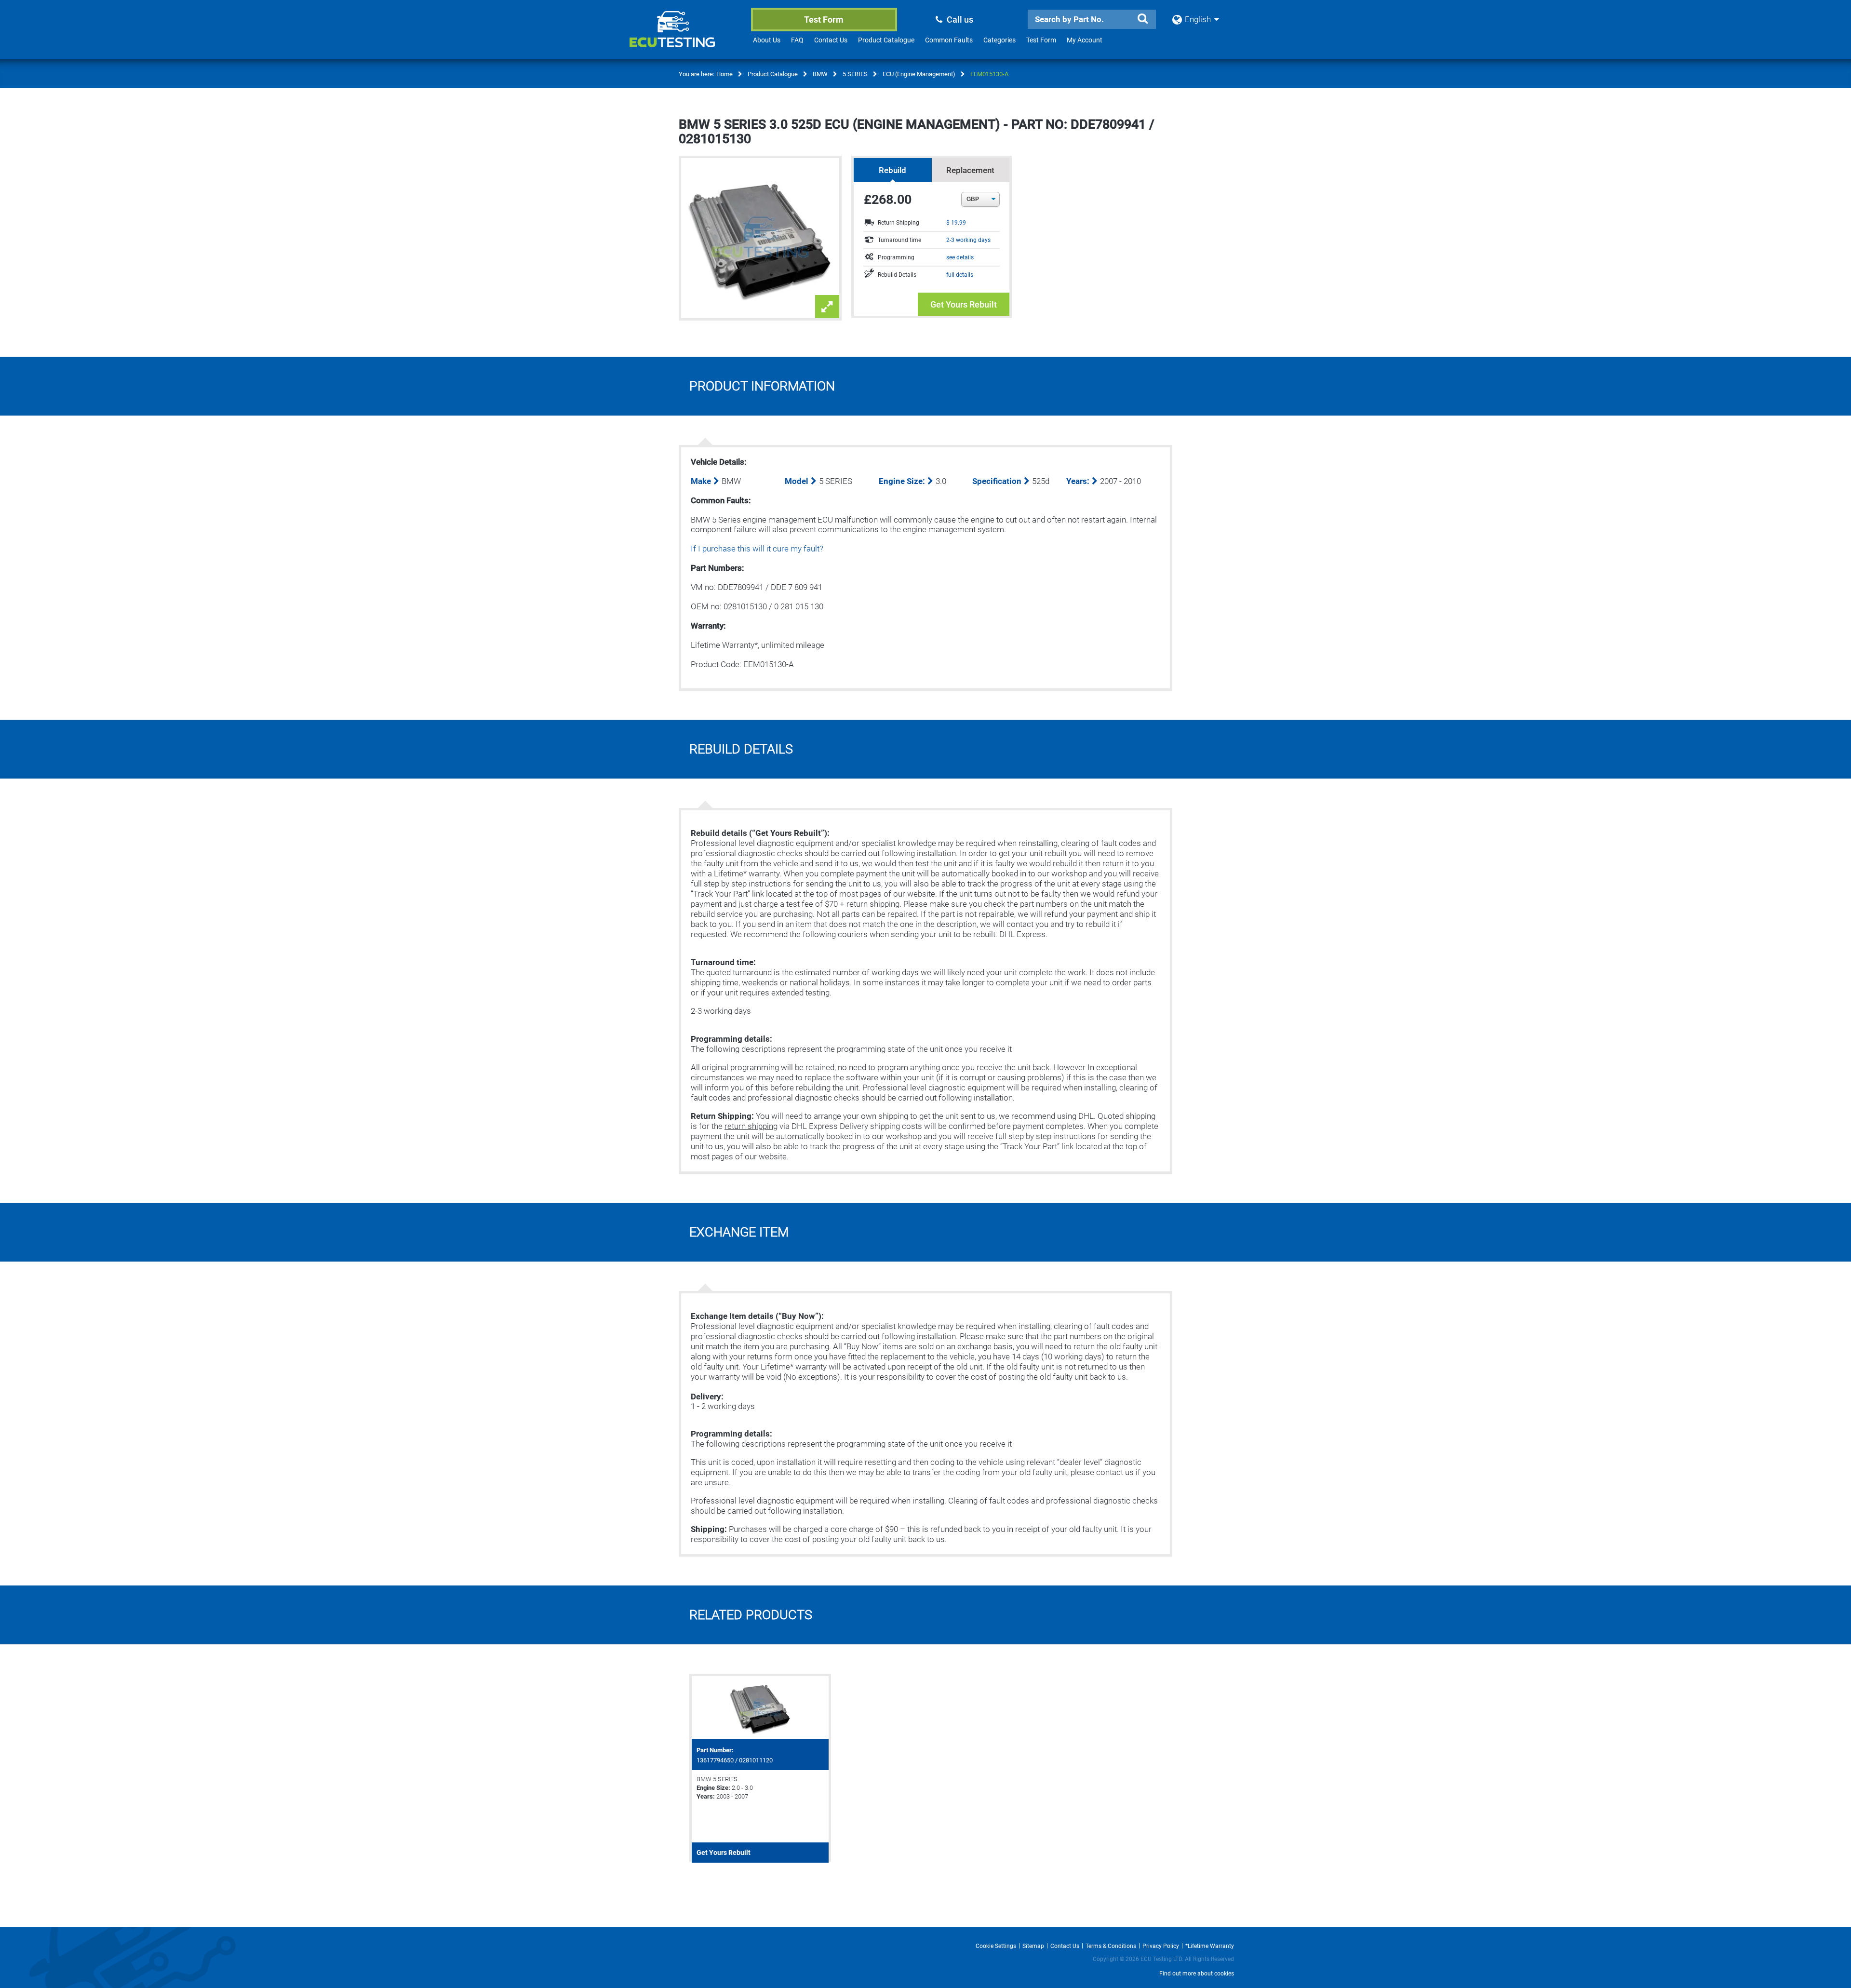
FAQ (797, 40)
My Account (1085, 40)
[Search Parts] (1142, 19)
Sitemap (1033, 1946)
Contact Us (831, 40)
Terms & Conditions (1111, 1946)
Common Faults (949, 40)
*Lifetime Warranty (1210, 1946)
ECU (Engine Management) (919, 74)
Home (724, 74)
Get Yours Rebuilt (964, 304)
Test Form (824, 20)
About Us (767, 40)
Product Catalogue (886, 40)
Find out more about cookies (1197, 1974)
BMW (820, 74)
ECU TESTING (685, 37)
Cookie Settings (996, 1946)
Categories (999, 40)
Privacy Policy (1161, 1946)
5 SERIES (855, 74)
